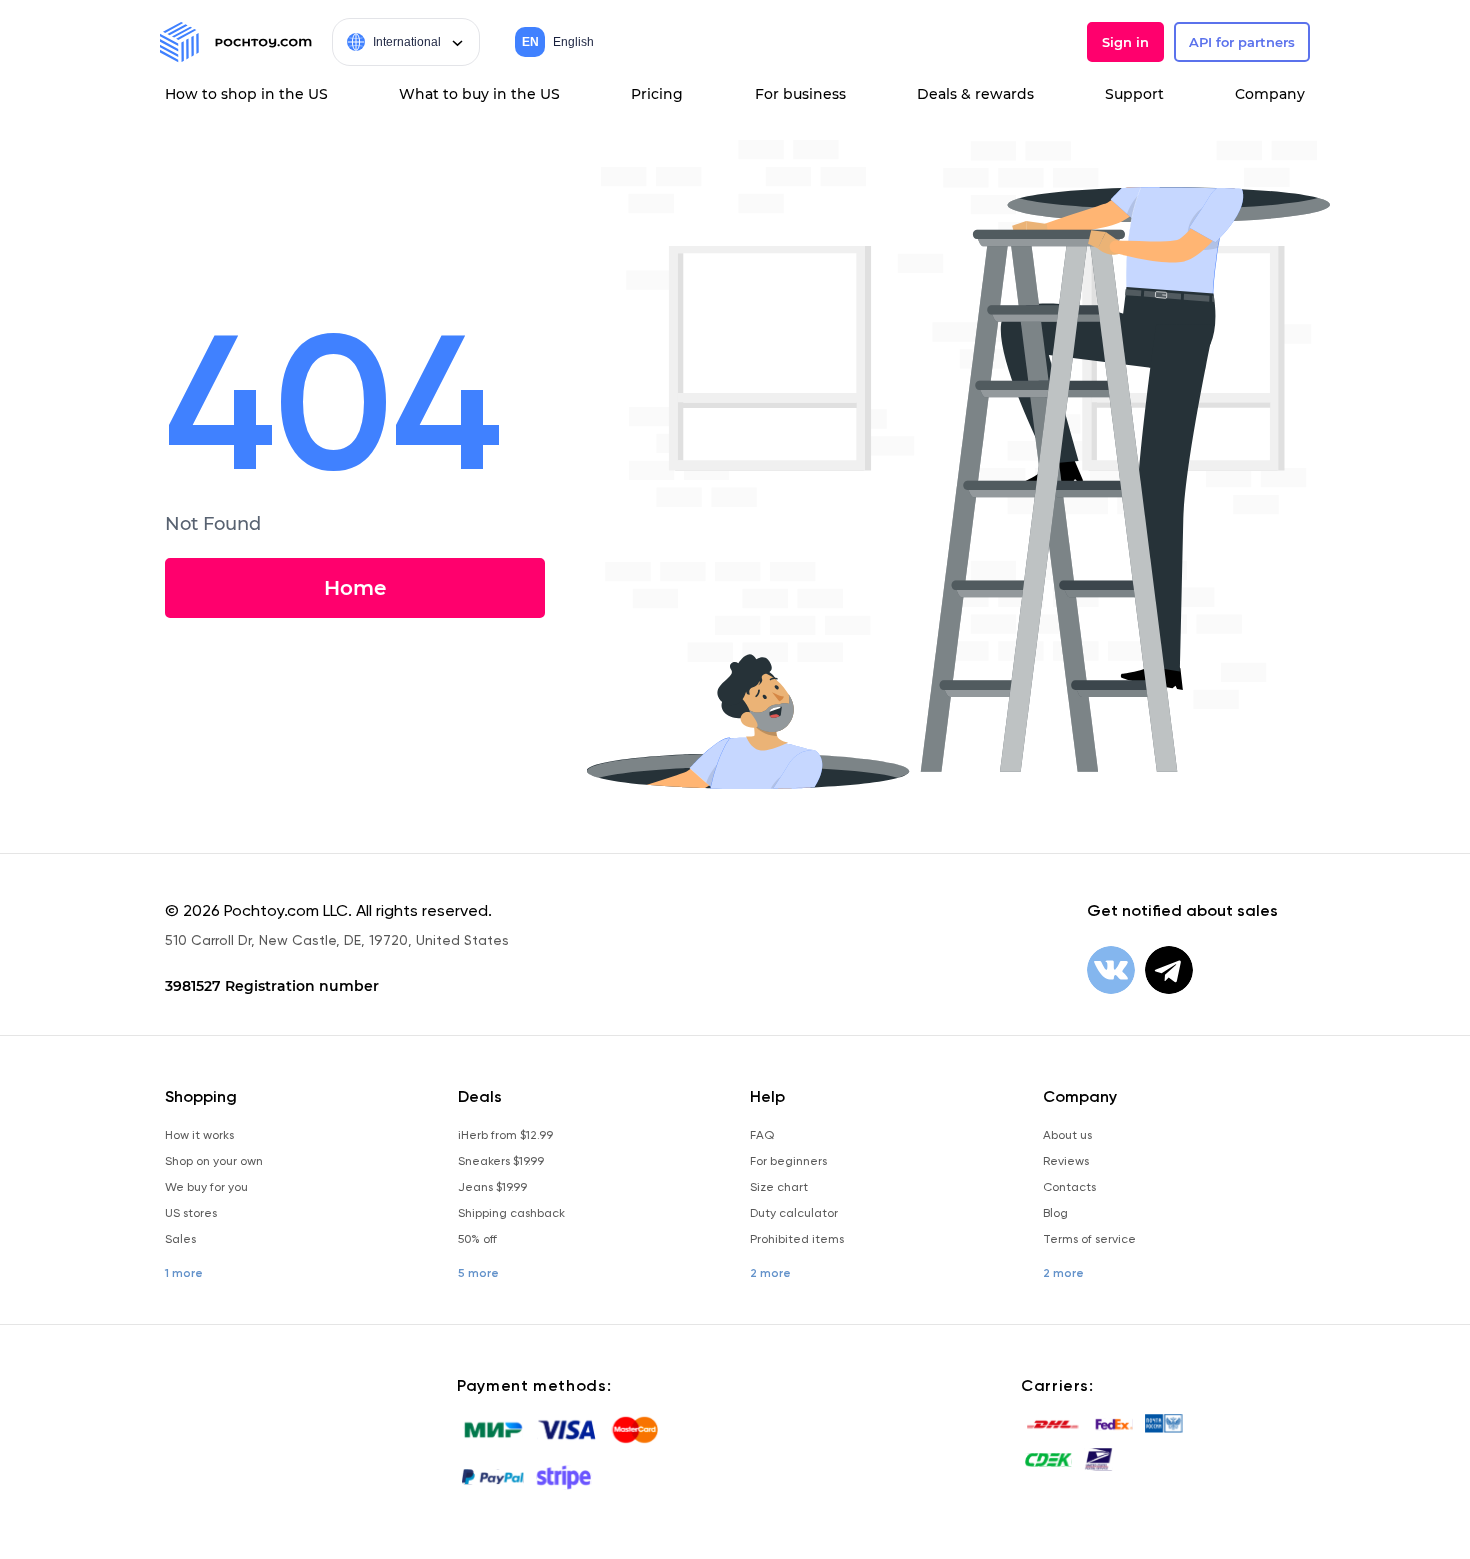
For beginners (788, 1161)
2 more (770, 1273)
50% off (477, 1239)
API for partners (1242, 42)
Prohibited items (797, 1239)
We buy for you (206, 1187)
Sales (180, 1239)
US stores (191, 1213)
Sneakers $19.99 (501, 1161)
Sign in (1125, 42)
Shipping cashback (511, 1213)
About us (1067, 1135)
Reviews (1066, 1161)
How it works (199, 1135)
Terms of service (1089, 1239)
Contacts (1069, 1187)
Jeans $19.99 (492, 1187)
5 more (478, 1273)
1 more (184, 1273)
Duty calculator (794, 1213)
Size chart (779, 1187)
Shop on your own (214, 1161)
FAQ (762, 1135)
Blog (1055, 1213)
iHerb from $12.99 (505, 1135)
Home (355, 588)
